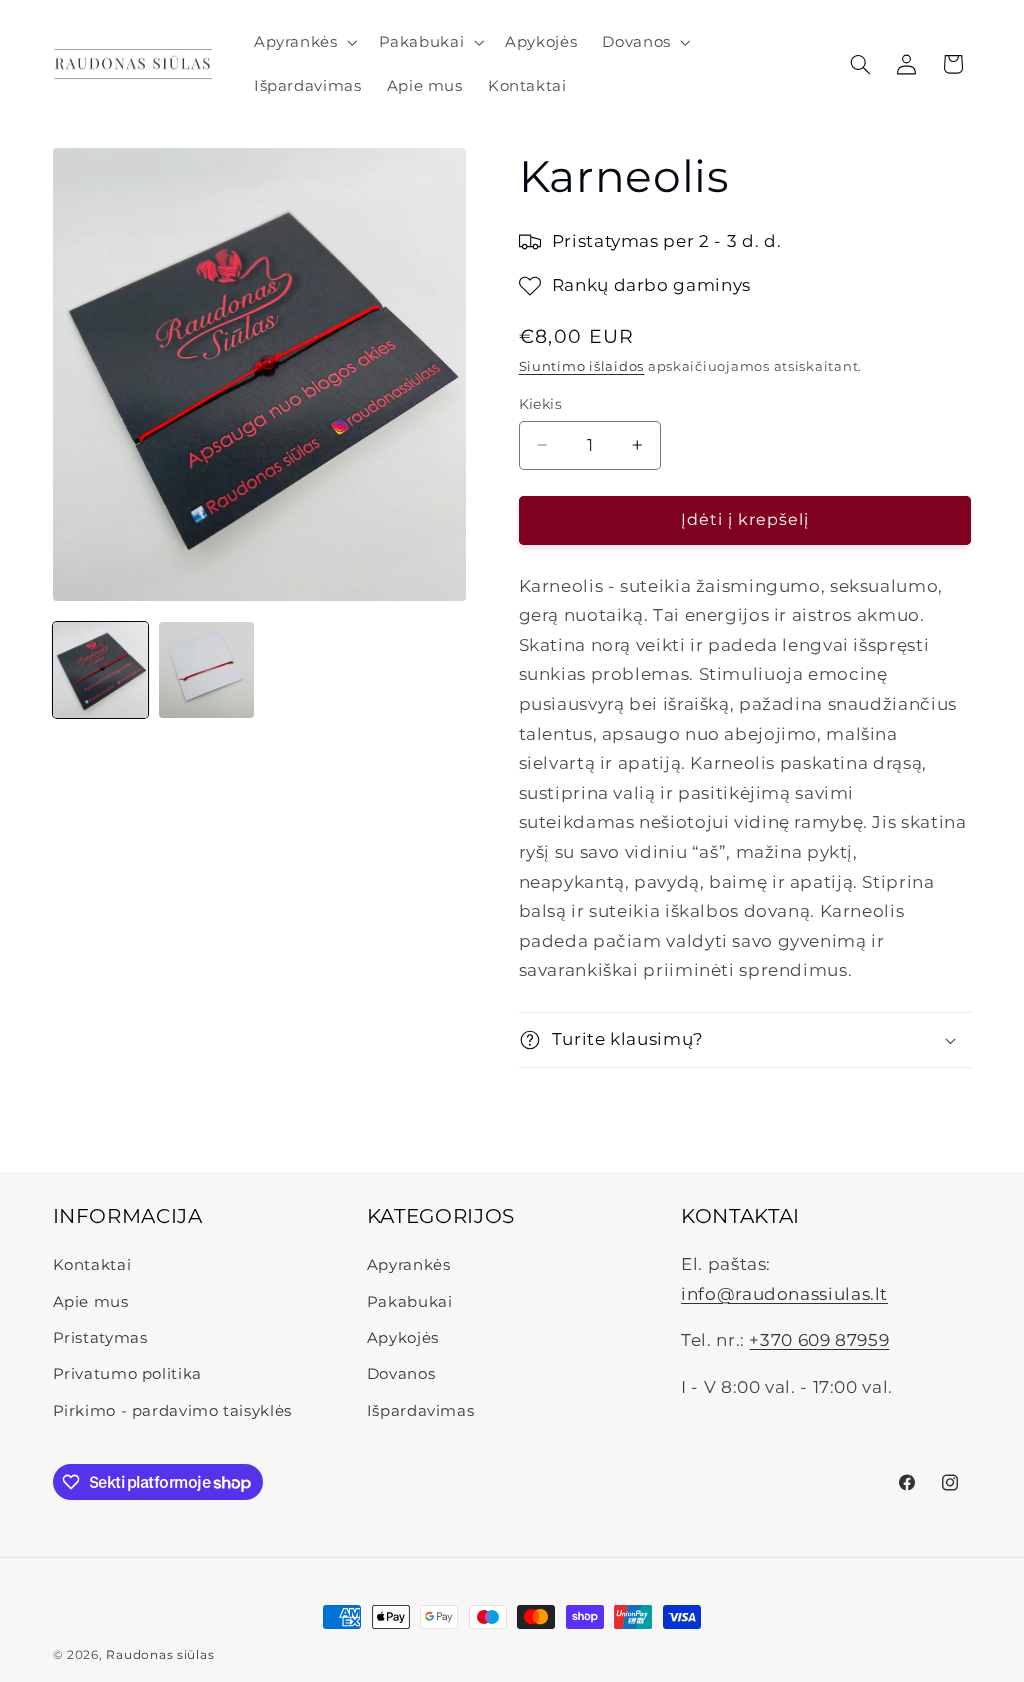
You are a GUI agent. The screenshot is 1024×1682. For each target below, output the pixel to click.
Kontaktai (92, 1265)
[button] (303, 42)
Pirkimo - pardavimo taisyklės (172, 1411)
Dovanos (401, 1374)
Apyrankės (409, 1265)
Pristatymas (100, 1338)
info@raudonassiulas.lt (784, 1294)
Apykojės (403, 1338)
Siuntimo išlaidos (582, 366)
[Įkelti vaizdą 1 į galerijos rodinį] (101, 670)
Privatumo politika (127, 1374)
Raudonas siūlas (160, 1655)
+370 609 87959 (819, 1340)
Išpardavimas (421, 1411)
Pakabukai (410, 1302)
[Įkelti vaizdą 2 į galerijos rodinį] (207, 670)
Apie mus (91, 1302)
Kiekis (541, 404)
